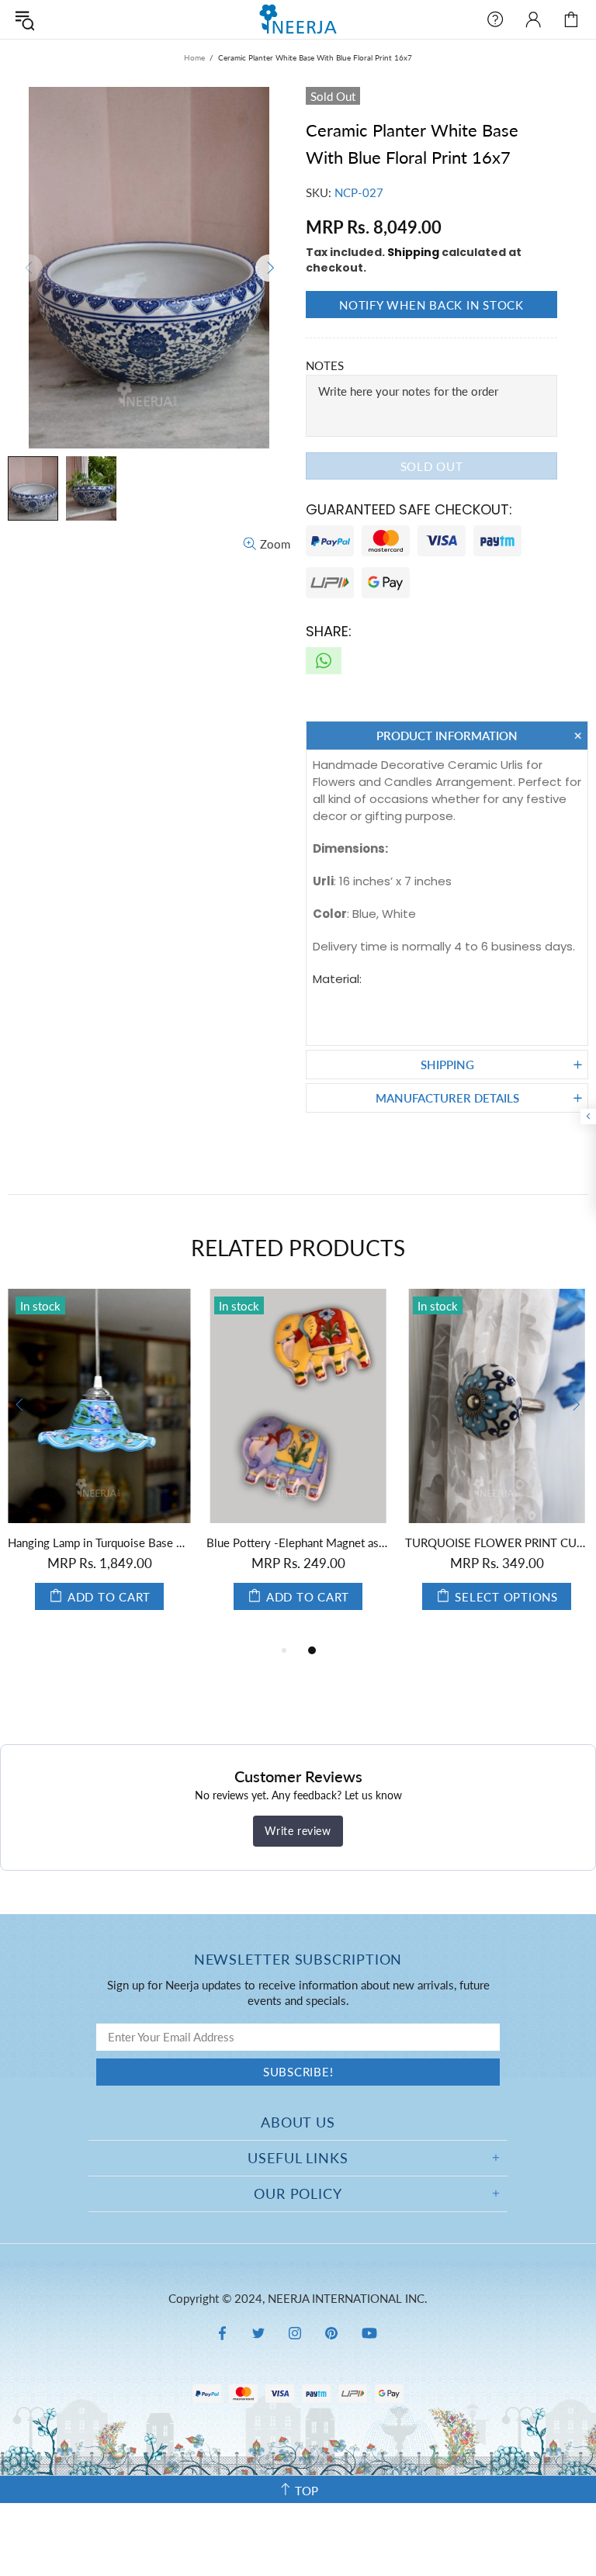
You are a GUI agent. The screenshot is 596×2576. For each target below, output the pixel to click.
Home (194, 57)
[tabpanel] (99, 1465)
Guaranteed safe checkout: (409, 509)
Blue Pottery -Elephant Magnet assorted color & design (298, 1542)
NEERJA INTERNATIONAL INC (298, 19)
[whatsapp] (324, 661)
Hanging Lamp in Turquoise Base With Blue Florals (99, 1542)
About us (298, 2122)
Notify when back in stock (431, 305)
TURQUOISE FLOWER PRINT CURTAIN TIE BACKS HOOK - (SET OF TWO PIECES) (497, 1542)
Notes (325, 365)
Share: (329, 631)
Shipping (413, 252)
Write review (298, 1831)
